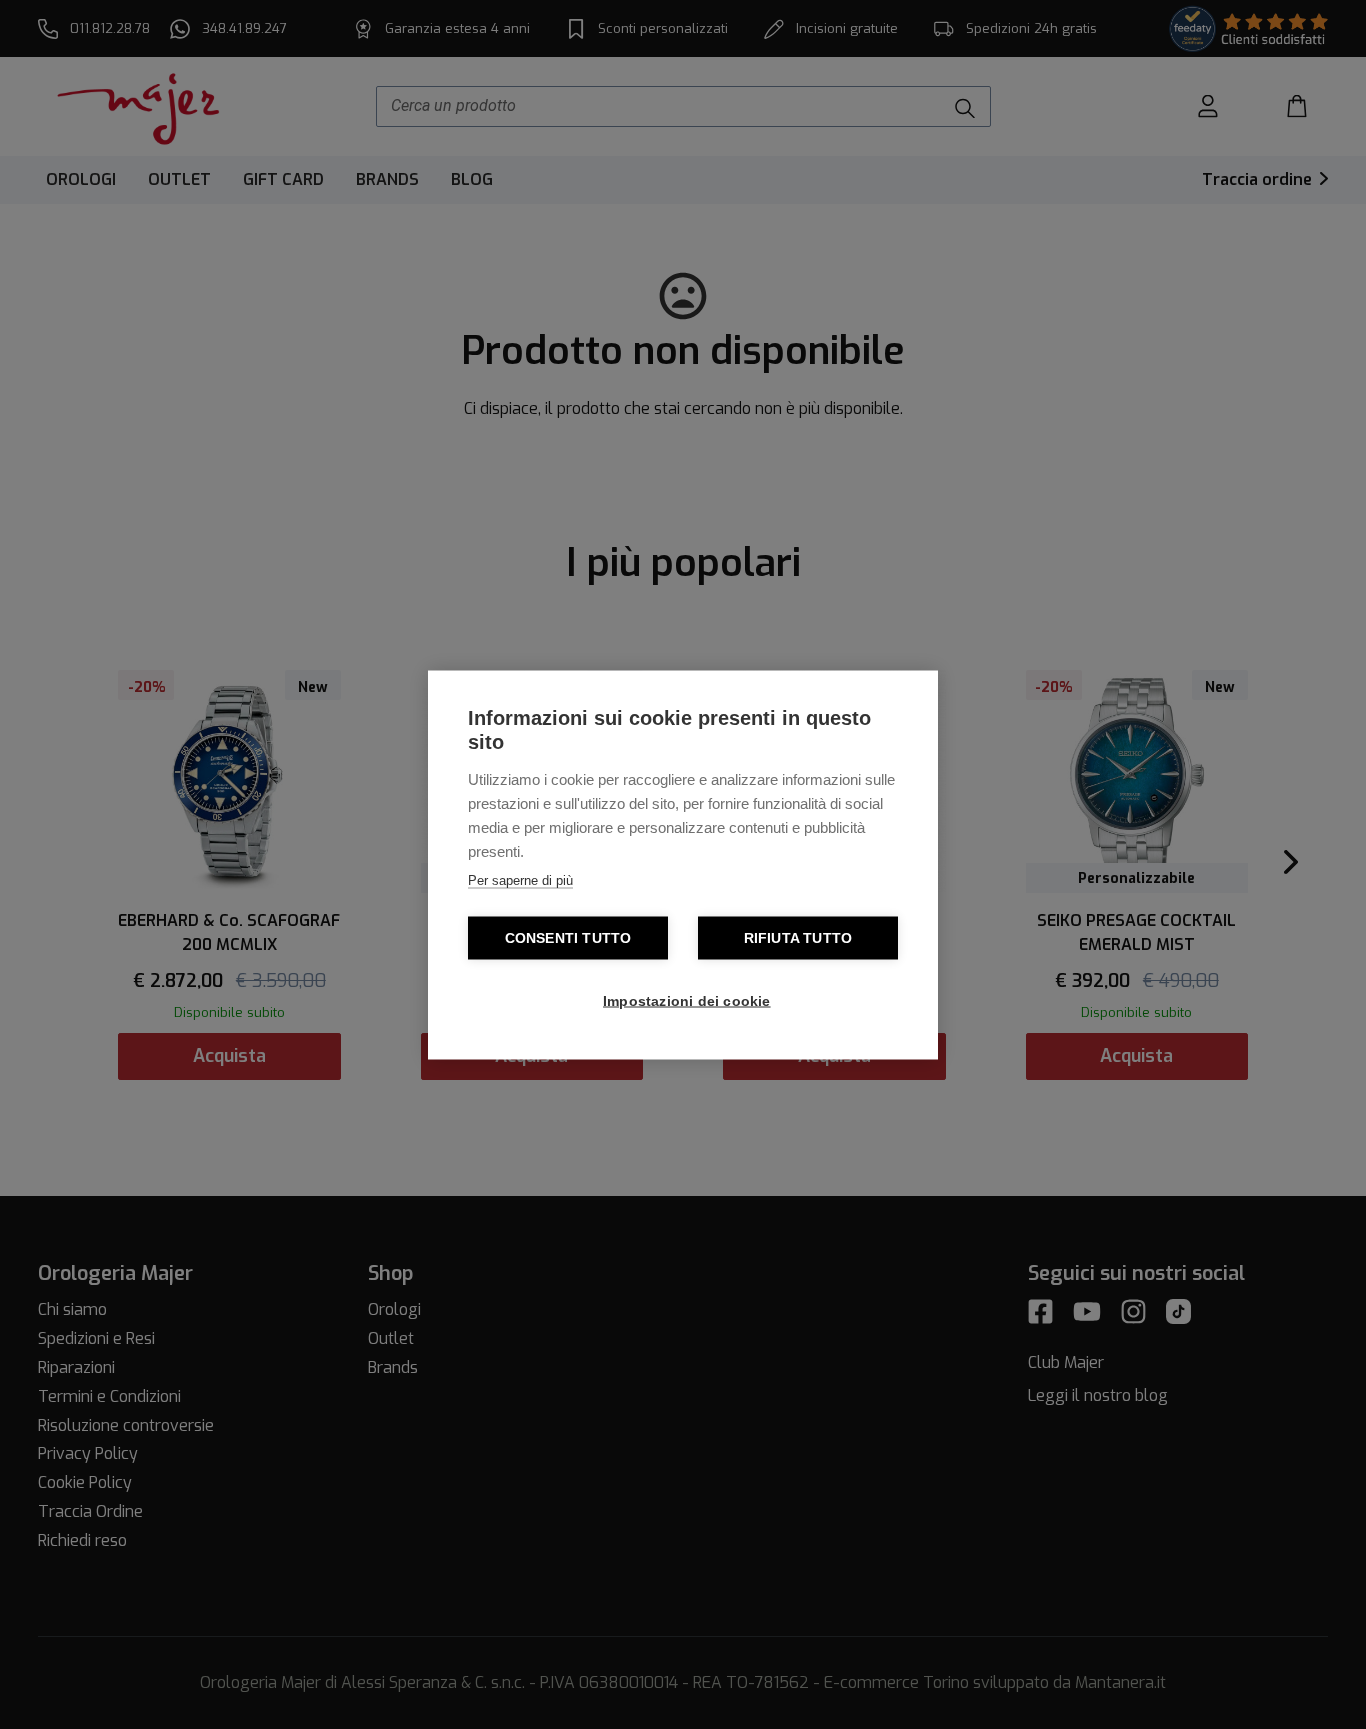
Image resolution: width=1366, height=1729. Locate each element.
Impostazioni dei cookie (687, 1000)
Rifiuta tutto (798, 937)
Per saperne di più (520, 879)
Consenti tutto (568, 937)
